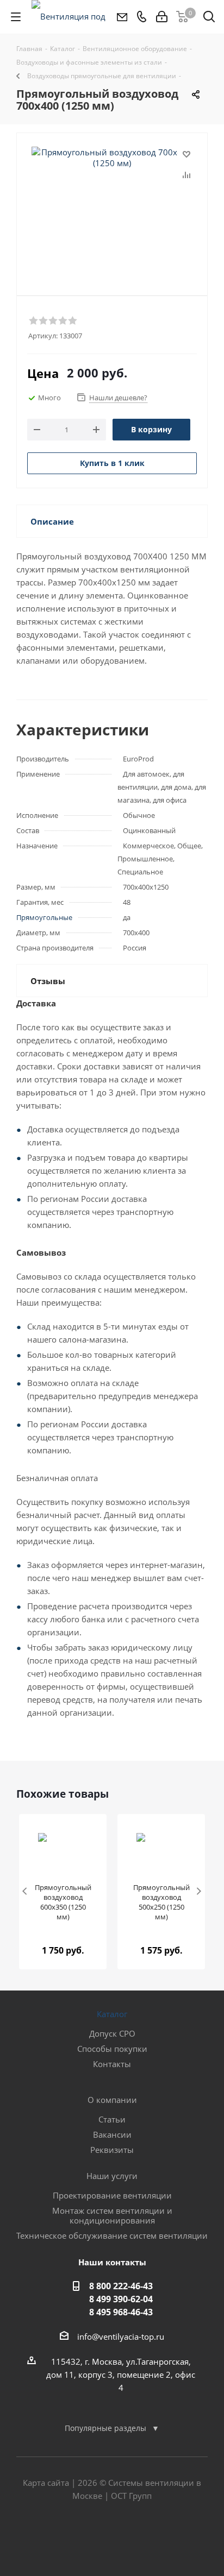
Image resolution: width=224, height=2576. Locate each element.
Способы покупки (112, 2049)
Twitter (112, 2537)
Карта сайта (46, 2483)
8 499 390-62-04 (121, 2299)
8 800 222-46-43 (121, 2286)
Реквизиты (112, 2150)
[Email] (122, 17)
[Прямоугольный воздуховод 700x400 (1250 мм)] (112, 201)
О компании (112, 2100)
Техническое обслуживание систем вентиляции (112, 2235)
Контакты (112, 2064)
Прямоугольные (44, 917)
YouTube (139, 2537)
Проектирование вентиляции (112, 2195)
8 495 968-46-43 (121, 2312)
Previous (25, 1892)
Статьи (112, 2119)
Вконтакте (85, 2537)
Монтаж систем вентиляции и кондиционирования (112, 2215)
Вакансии (112, 2134)
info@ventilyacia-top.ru (121, 2336)
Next (199, 1892)
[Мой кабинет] (162, 17)
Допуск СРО (112, 2033)
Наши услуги (112, 2176)
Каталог (112, 2014)
